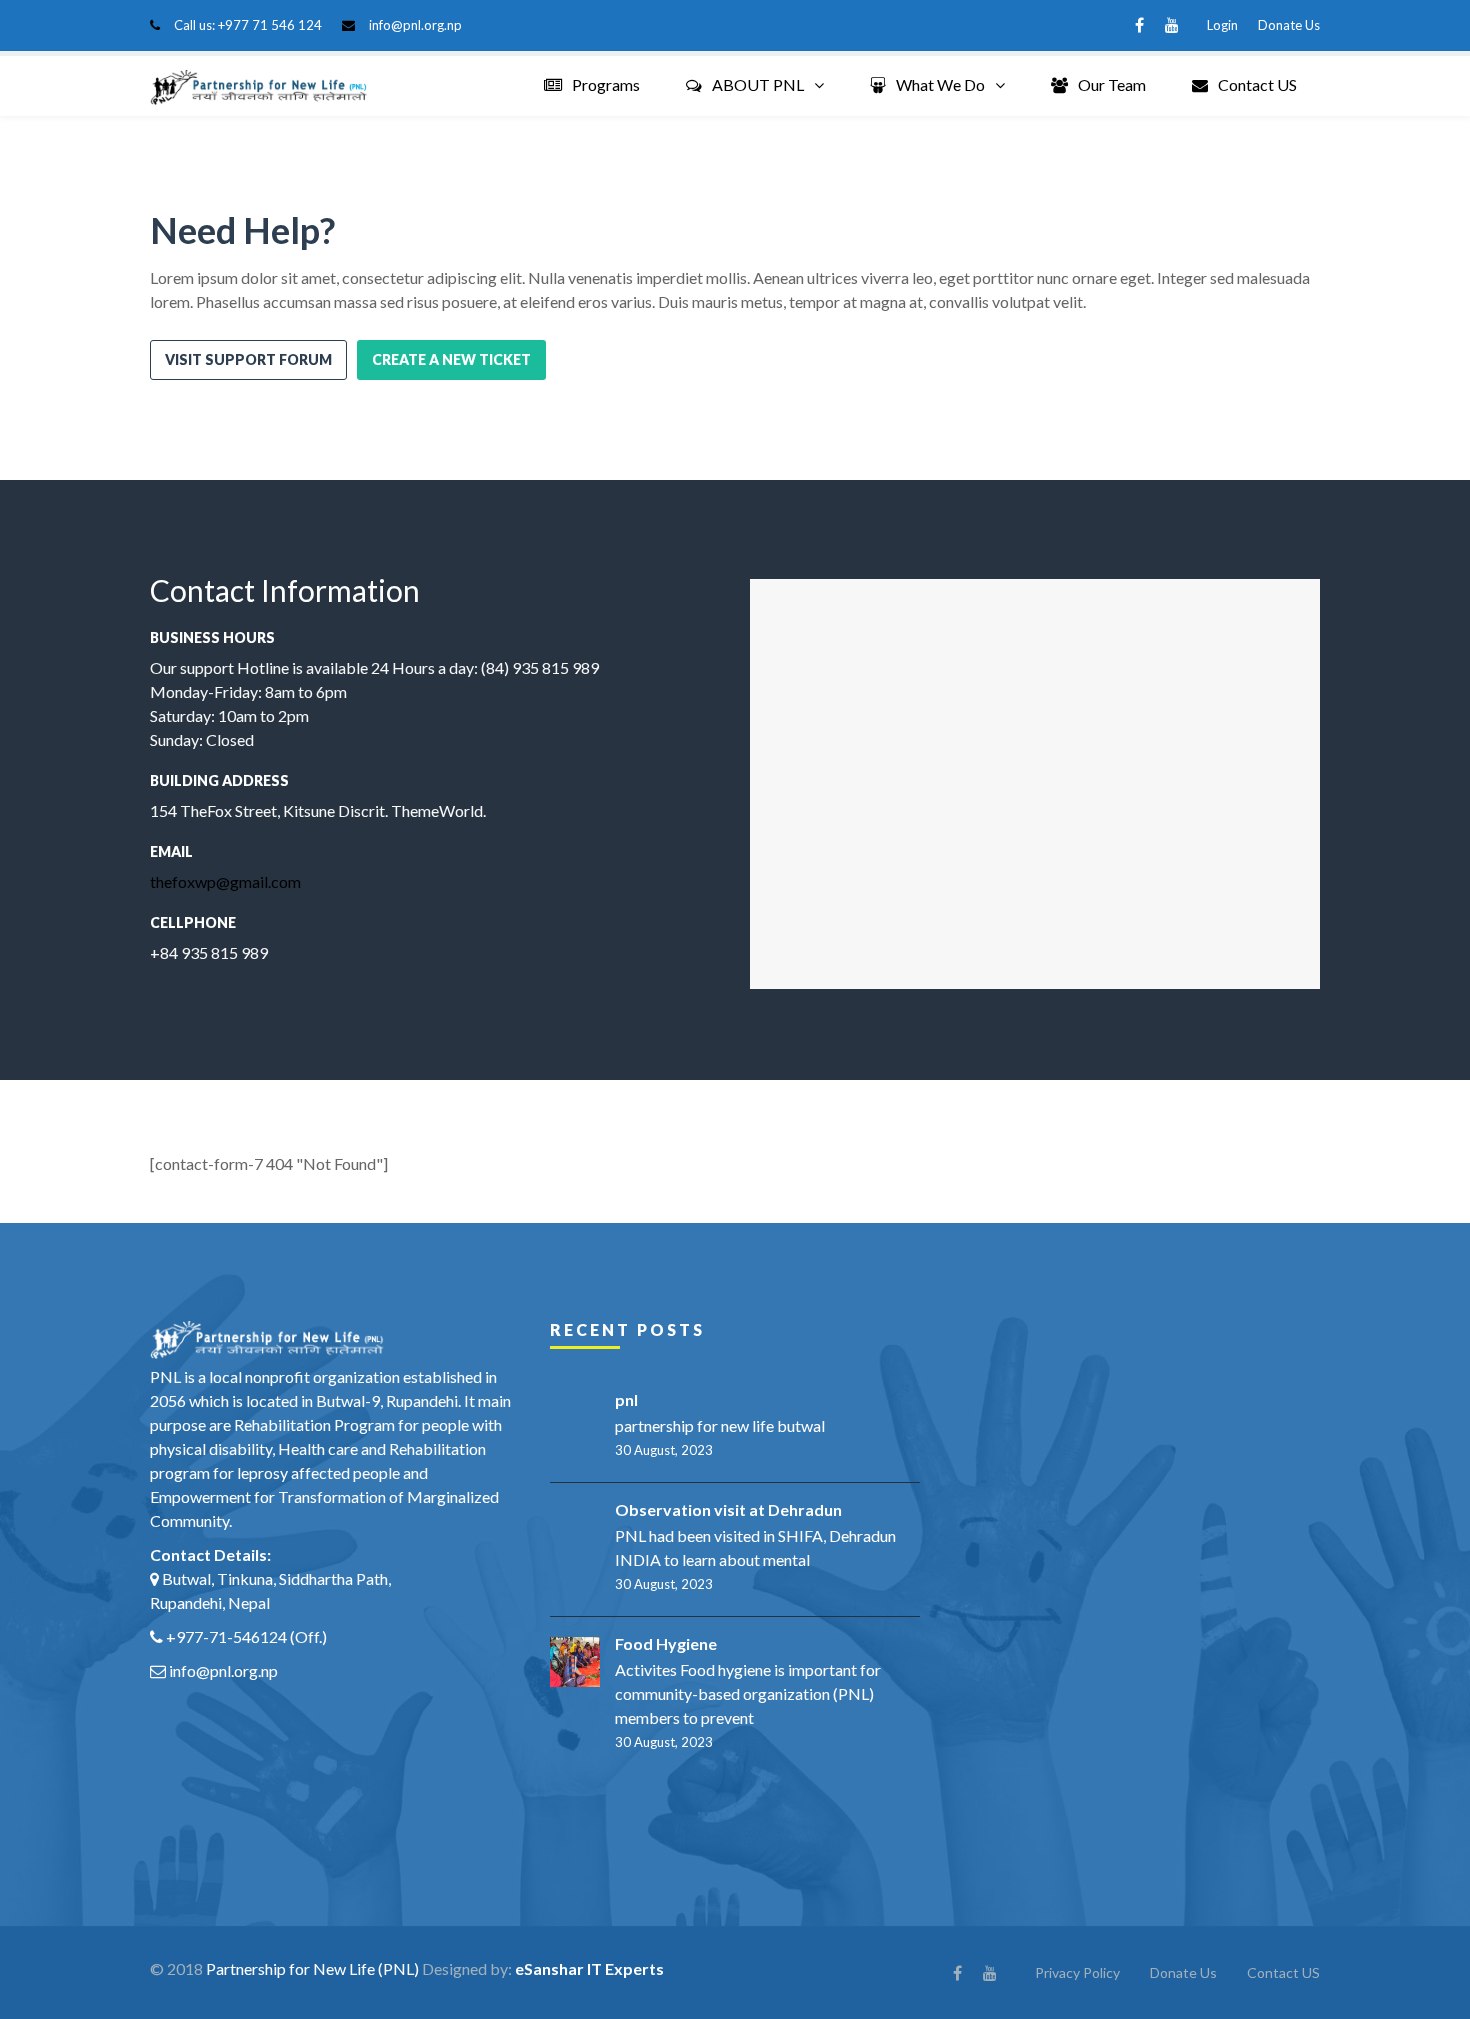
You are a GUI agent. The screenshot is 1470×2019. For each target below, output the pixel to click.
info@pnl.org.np (415, 25)
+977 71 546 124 (270, 25)
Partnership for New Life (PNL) (312, 1968)
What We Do (940, 84)
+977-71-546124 (226, 1636)
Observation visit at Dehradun (728, 1509)
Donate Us (1289, 25)
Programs (606, 84)
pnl (626, 1399)
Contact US (1257, 84)
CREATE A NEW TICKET (451, 359)
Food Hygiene (666, 1643)
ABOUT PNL (758, 84)
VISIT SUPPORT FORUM (248, 359)
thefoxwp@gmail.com (225, 881)
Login (1222, 25)
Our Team (1112, 84)
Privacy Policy (1077, 1972)
